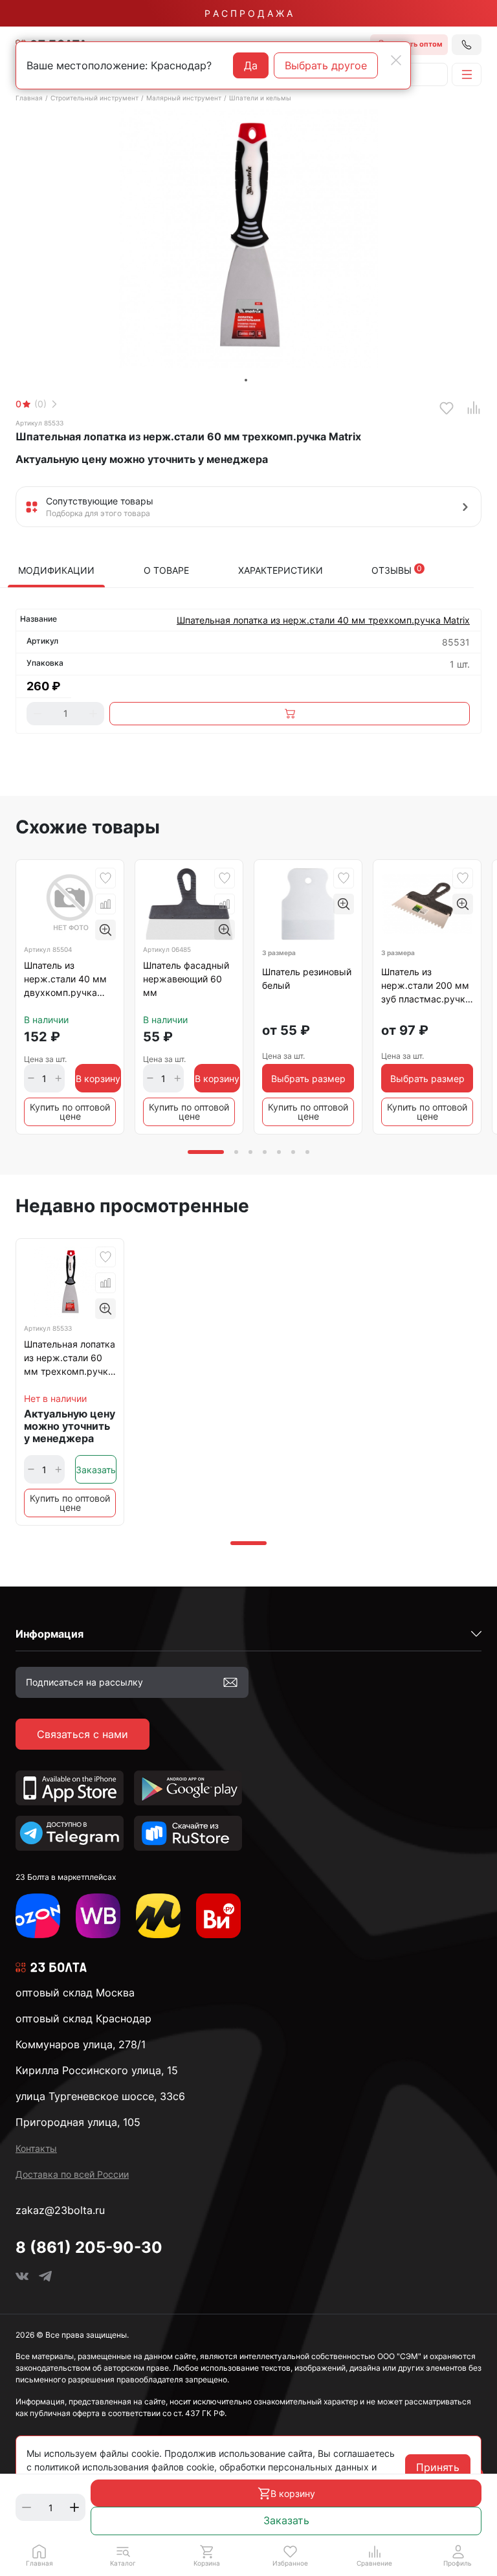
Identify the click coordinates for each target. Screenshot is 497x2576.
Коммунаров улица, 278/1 (81, 2044)
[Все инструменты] (218, 1916)
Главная (29, 98)
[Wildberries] (98, 1916)
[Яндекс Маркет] (158, 1916)
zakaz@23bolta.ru (60, 2210)
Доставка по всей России (72, 2174)
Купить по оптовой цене (70, 1112)
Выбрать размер (308, 1079)
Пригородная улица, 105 (78, 2122)
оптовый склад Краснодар (83, 2018)
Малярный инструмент (184, 98)
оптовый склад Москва (75, 1993)
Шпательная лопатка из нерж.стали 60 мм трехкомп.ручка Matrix (70, 1360)
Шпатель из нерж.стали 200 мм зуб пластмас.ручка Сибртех (426, 988)
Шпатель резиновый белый (307, 978)
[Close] (396, 60)
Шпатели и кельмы (260, 98)
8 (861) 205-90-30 (89, 2247)
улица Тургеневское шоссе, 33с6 (100, 2096)
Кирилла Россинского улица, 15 (97, 2070)
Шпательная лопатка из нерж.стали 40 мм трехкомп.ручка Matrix (323, 620)
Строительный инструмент (94, 98)
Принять (438, 2467)
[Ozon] (38, 1916)
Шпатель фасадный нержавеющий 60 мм (186, 979)
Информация (50, 1634)
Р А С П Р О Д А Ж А (248, 13)
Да (251, 65)
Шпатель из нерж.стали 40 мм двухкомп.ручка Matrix (65, 981)
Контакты (36, 2148)
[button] (123, 2555)
